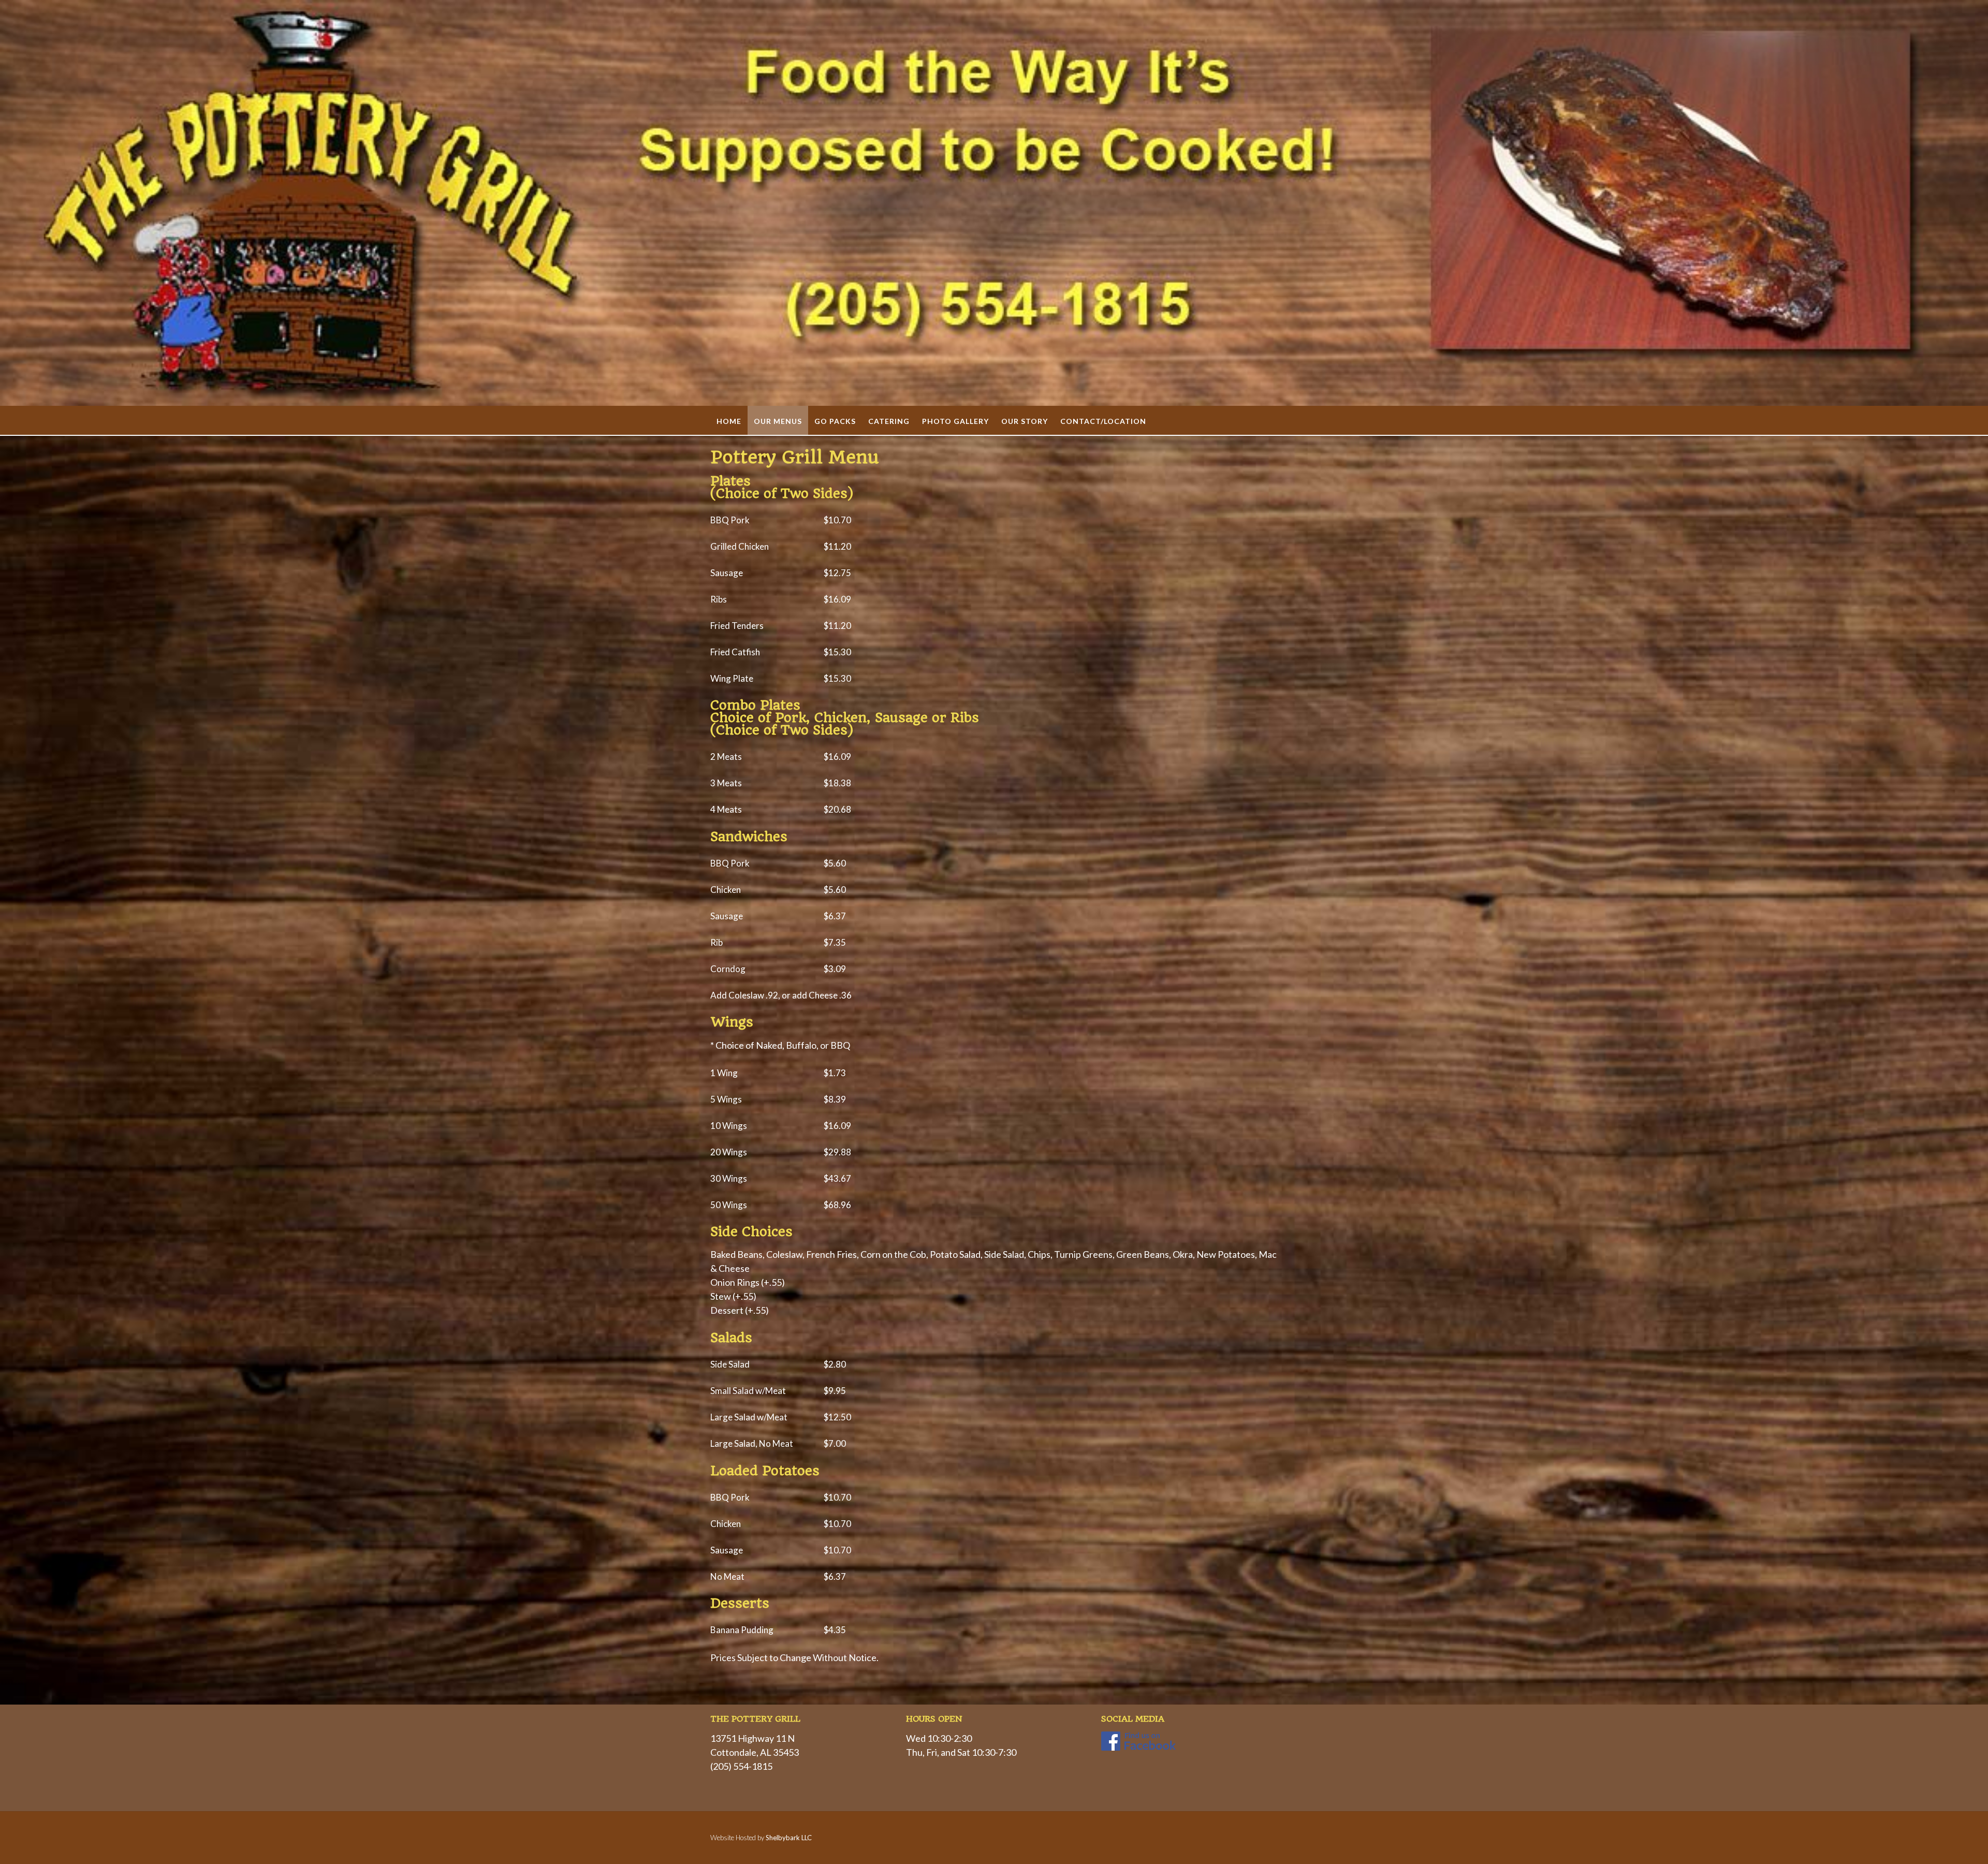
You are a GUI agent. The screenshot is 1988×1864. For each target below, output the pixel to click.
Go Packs (835, 421)
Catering (889, 421)
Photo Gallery (955, 421)
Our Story (1025, 421)
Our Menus (778, 421)
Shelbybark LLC (789, 1838)
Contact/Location (1103, 421)
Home (729, 421)
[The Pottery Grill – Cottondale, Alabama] (994, 203)
